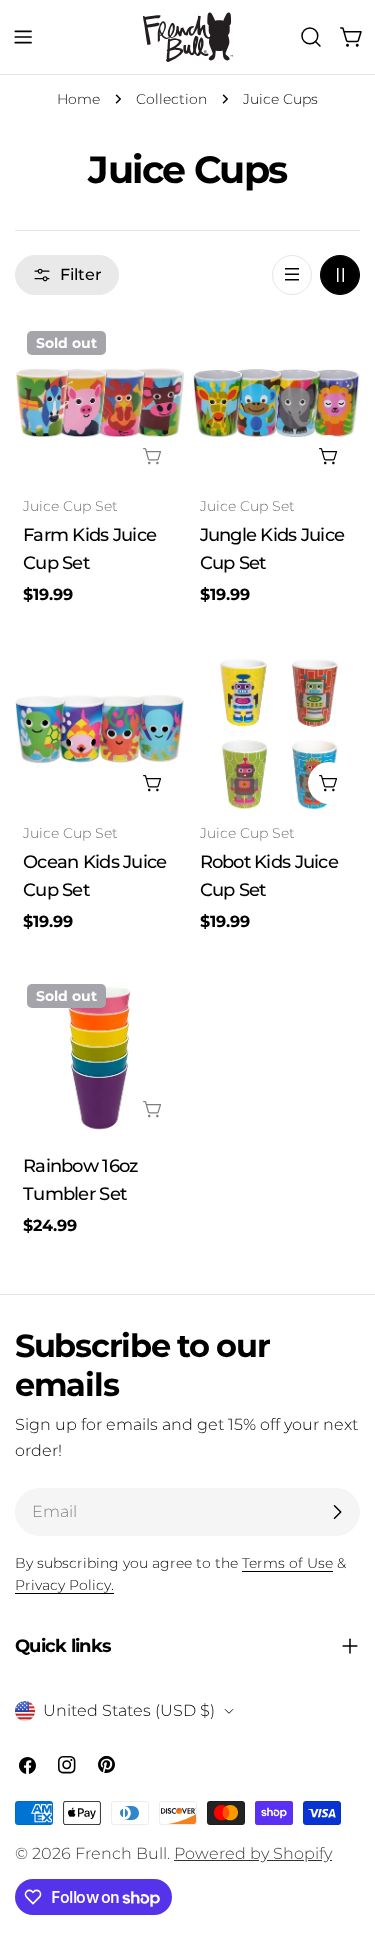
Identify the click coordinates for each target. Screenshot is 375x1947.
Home (78, 99)
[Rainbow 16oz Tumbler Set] (99, 1056)
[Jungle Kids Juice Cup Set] (276, 403)
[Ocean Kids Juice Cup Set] (99, 729)
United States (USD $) (129, 1710)
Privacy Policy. (64, 1585)
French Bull (121, 1853)
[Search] (311, 37)
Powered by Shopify (253, 1853)
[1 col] (292, 275)
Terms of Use (287, 1563)
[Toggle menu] (23, 37)
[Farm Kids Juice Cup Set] (99, 403)
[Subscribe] (337, 1512)
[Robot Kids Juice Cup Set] (276, 729)
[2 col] (340, 275)
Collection (171, 99)
